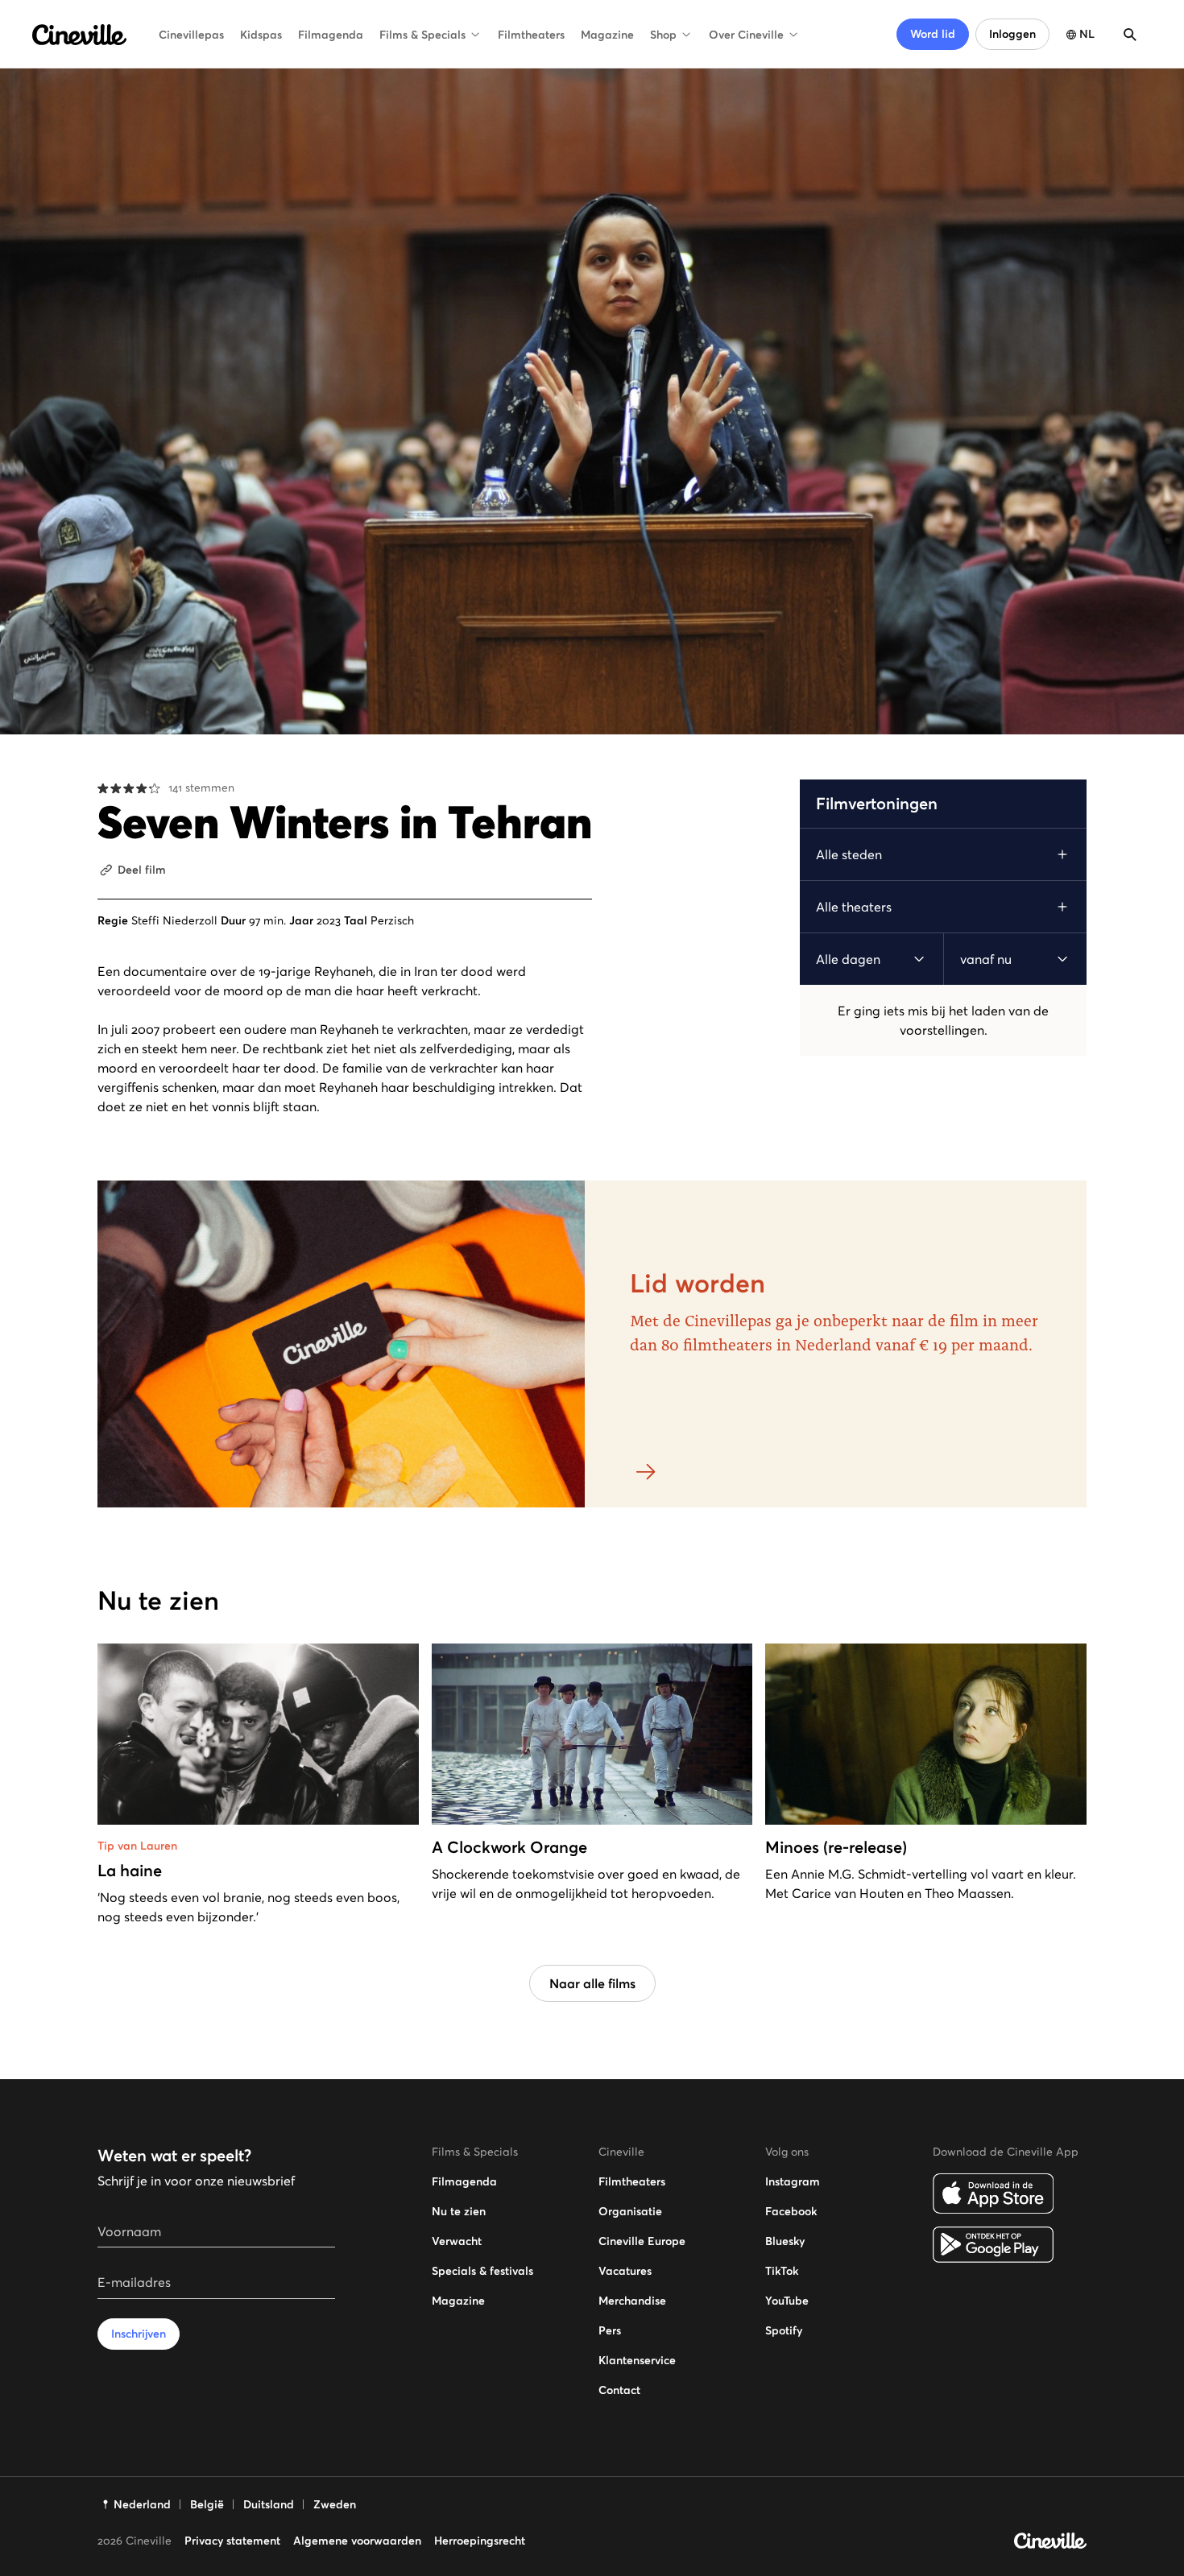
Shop (663, 35)
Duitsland (269, 2504)
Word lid (933, 34)
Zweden (335, 2504)
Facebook (791, 2211)
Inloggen (1012, 34)
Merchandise (632, 2301)
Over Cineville (746, 35)
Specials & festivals (482, 2271)
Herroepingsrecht (480, 2541)
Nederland (142, 2504)
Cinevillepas (191, 35)
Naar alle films (592, 1983)
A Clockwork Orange (509, 1847)
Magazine (607, 35)
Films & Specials (422, 35)
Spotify (784, 2330)
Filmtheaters (531, 35)
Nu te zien (459, 2211)
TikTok (782, 2271)
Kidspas (261, 35)
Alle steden (849, 854)
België (207, 2504)
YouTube (787, 2301)
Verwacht (457, 2241)
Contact (619, 2390)
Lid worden (698, 1284)
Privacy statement (232, 2541)
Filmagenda (331, 35)
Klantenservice (637, 2360)
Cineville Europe (642, 2241)
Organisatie (630, 2211)
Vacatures (625, 2271)
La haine (130, 1871)
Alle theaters (854, 907)
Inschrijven (139, 2334)
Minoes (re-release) (836, 1847)
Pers (610, 2330)
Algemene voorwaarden (357, 2541)
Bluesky (785, 2241)
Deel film (142, 870)
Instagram (793, 2181)
